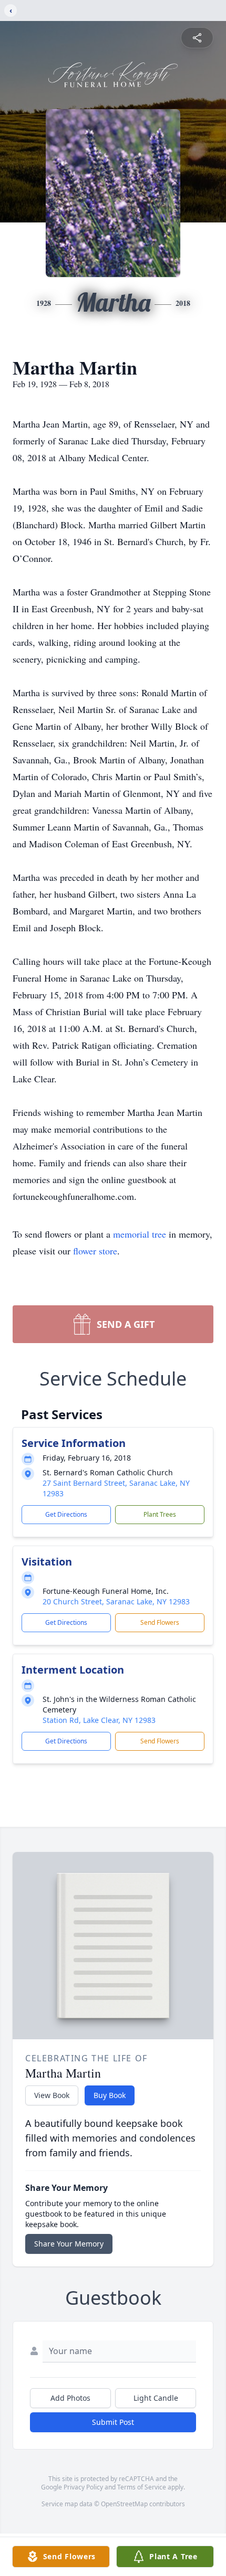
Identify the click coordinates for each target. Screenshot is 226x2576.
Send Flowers (160, 1622)
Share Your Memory (69, 2244)
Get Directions (66, 1514)
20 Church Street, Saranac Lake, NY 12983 (116, 1601)
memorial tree (140, 1234)
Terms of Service (142, 2487)
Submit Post (113, 2422)
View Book (52, 2095)
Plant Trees (160, 1514)
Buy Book (110, 2095)
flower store (95, 1251)
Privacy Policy (83, 2487)
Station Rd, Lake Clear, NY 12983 (99, 1720)
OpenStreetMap (124, 2504)
